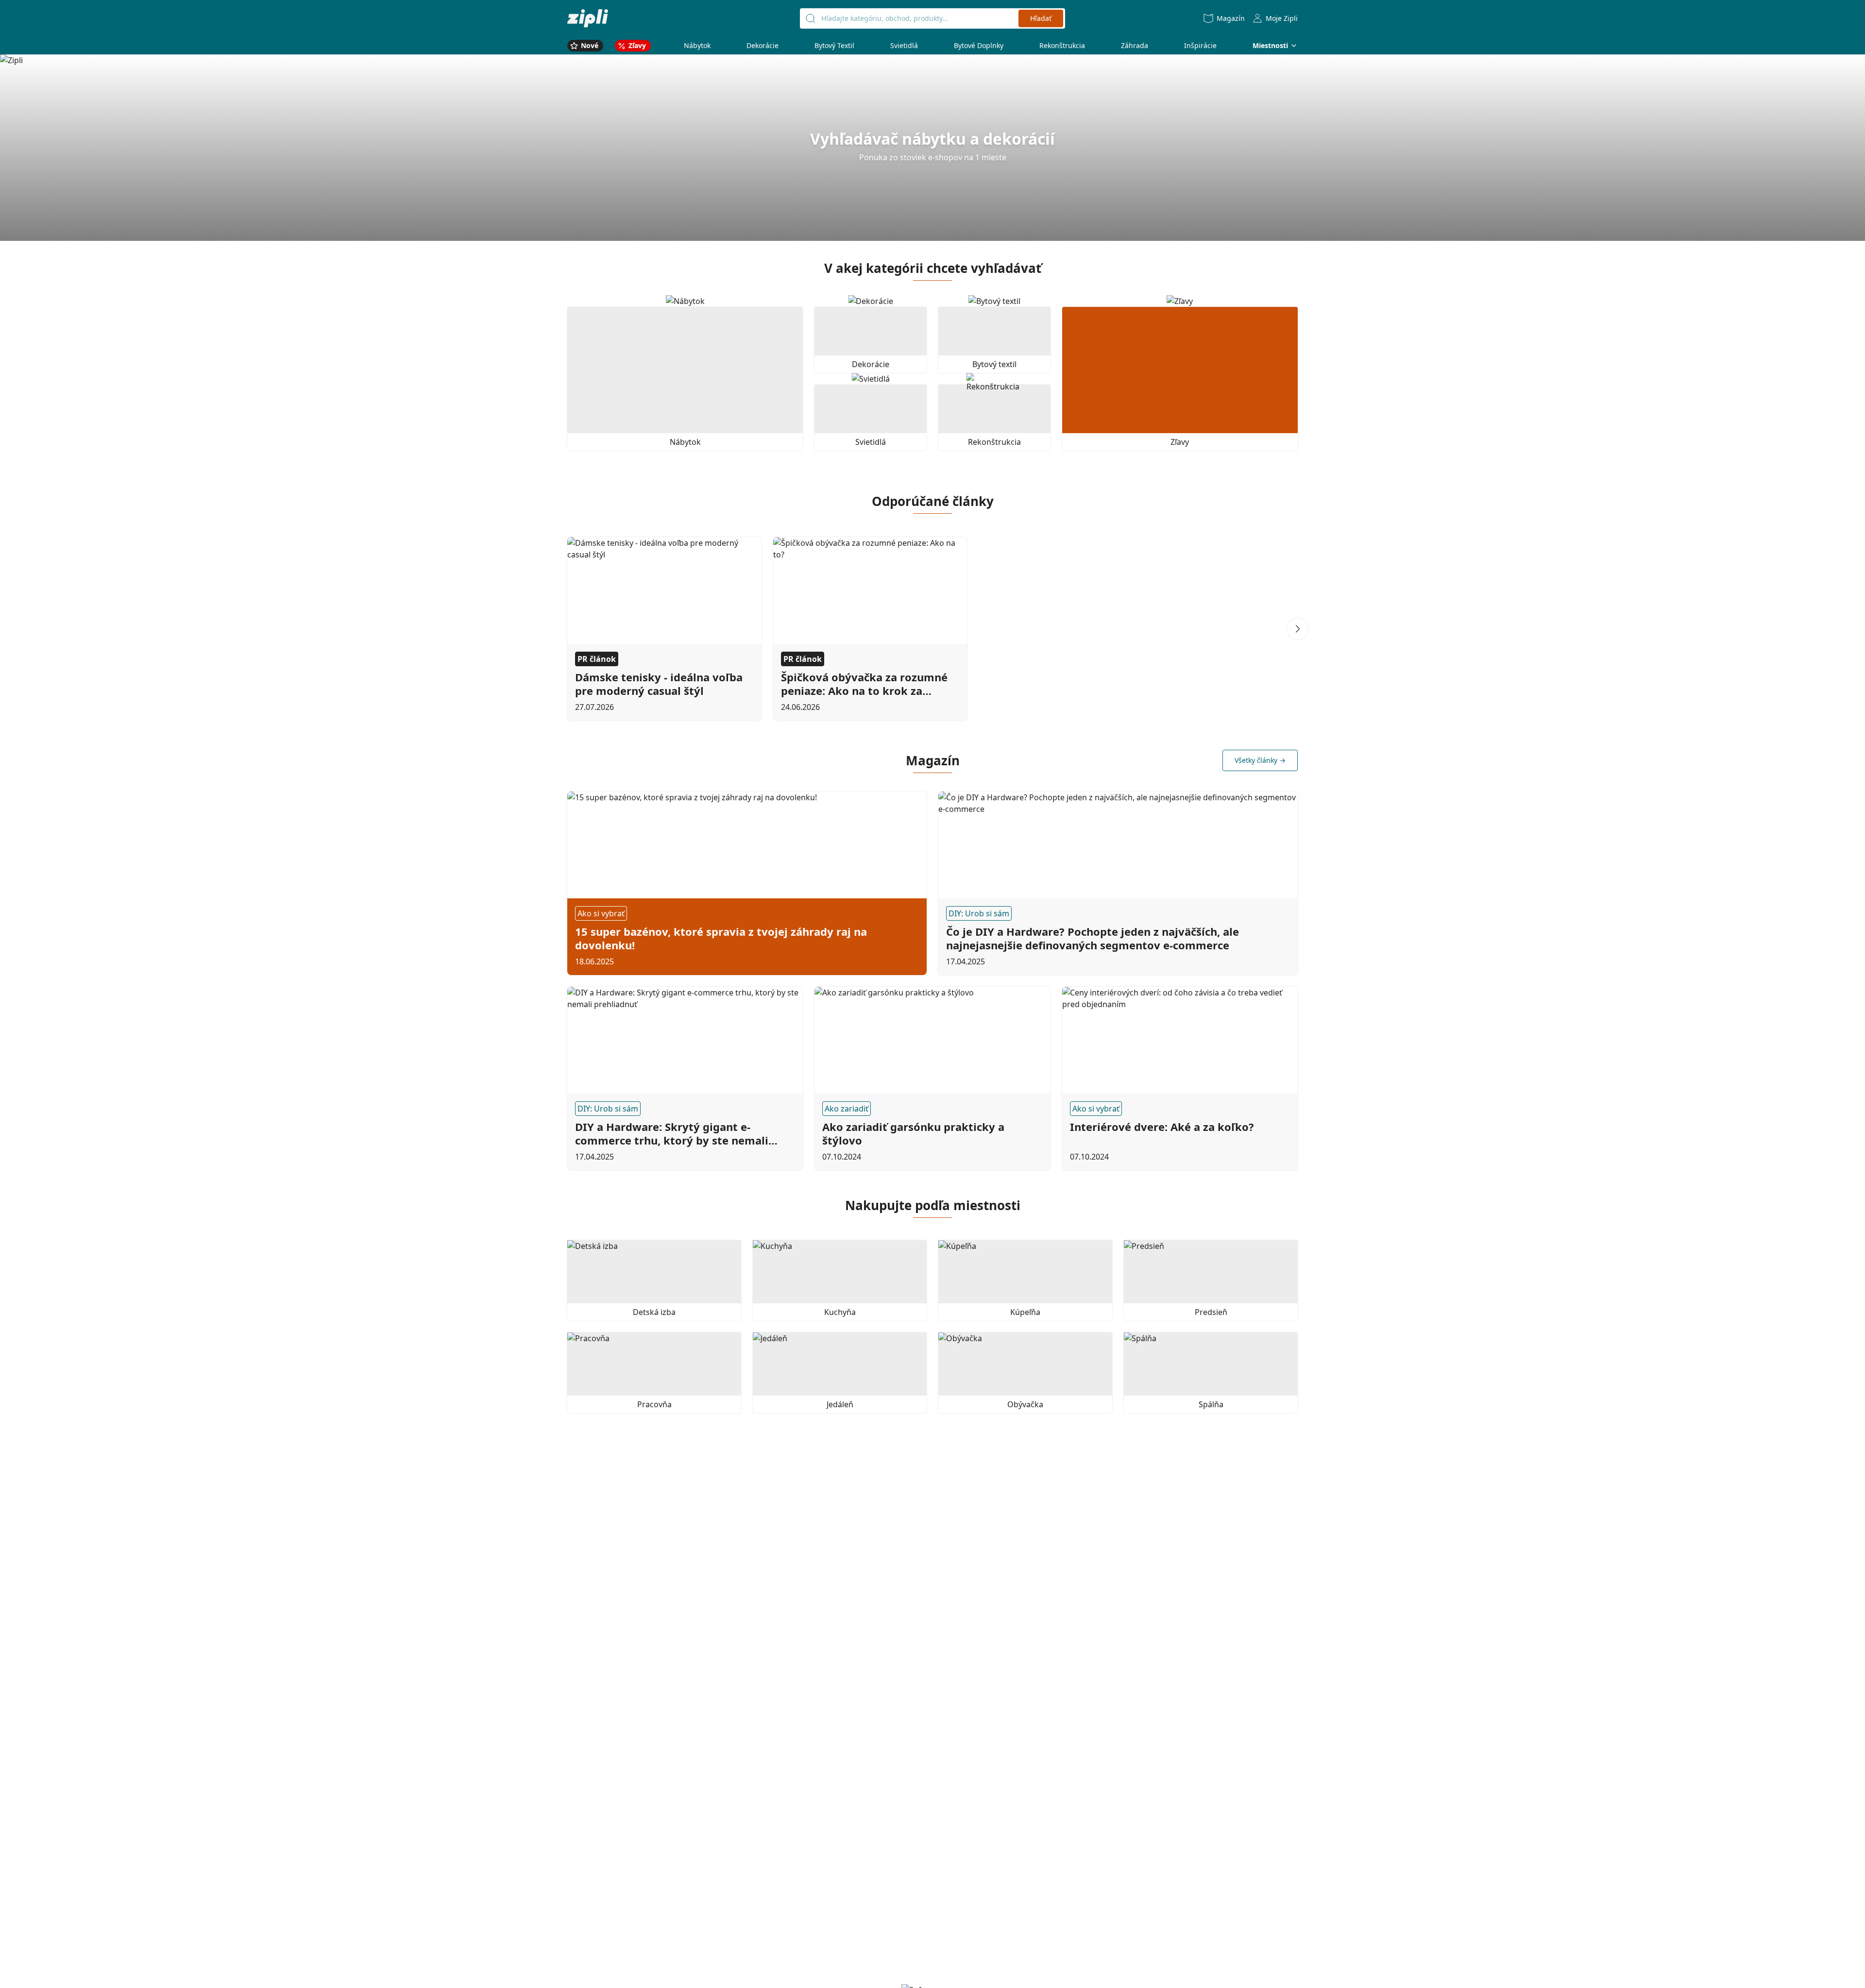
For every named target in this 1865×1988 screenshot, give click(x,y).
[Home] (588, 18)
